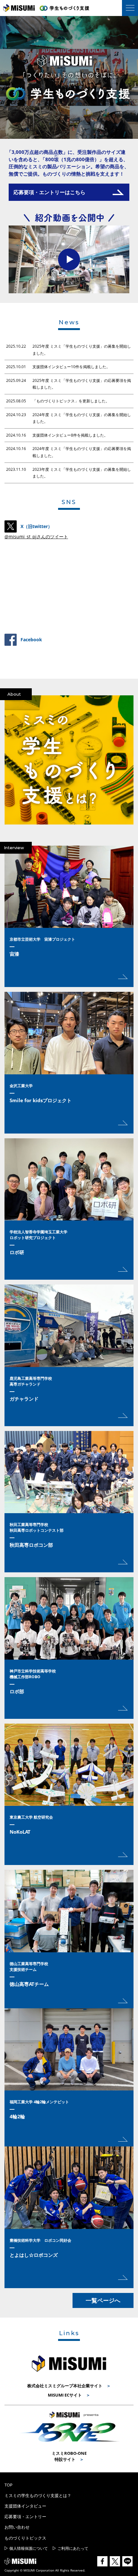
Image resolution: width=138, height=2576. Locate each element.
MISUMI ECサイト (65, 2395)
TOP (9, 2485)
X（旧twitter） (36, 526)
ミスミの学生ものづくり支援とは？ (38, 2495)
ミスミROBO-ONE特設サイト (69, 2456)
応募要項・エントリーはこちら (49, 192)
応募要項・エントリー (25, 2517)
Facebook (31, 640)
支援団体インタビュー (25, 2506)
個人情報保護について (29, 2548)
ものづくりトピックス (25, 2538)
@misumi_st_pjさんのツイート (36, 537)
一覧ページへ (103, 2300)
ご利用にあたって (73, 2548)
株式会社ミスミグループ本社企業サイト (65, 2386)
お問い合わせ (17, 2527)
